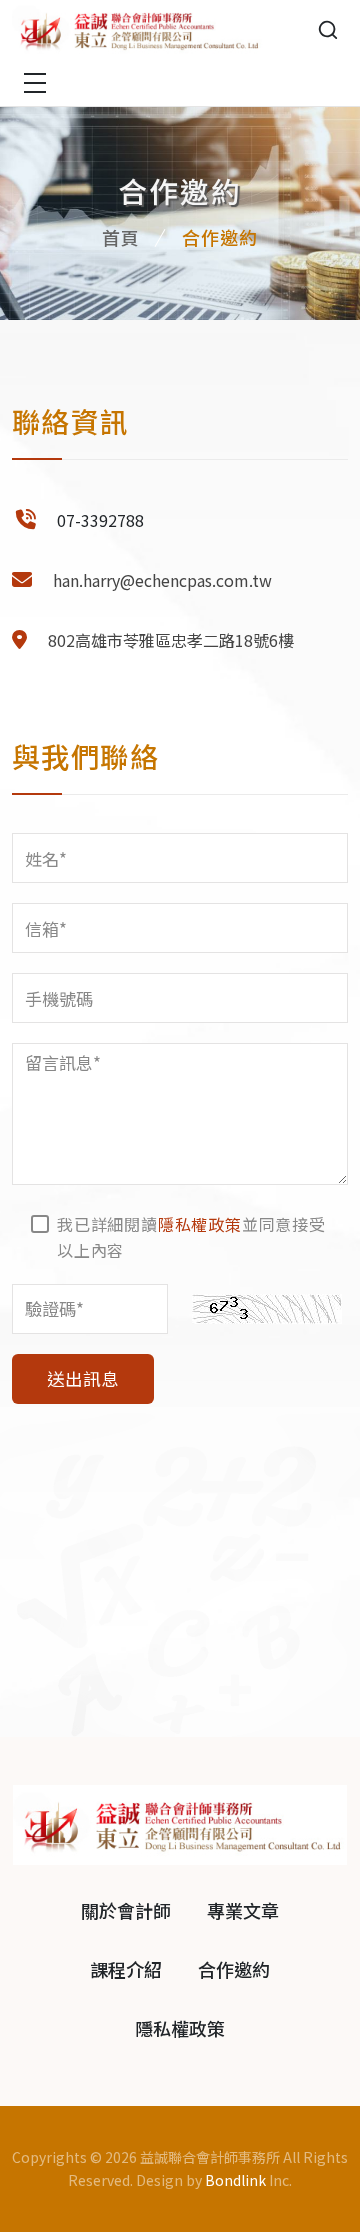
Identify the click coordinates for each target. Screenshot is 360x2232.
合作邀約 (234, 1969)
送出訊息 (83, 1378)
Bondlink (235, 2180)
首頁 (121, 237)
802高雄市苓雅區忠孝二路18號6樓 (171, 640)
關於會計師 (126, 1910)
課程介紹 (126, 1969)
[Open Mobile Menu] (35, 83)
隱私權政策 (200, 1224)
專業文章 (243, 1910)
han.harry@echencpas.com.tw (162, 580)
